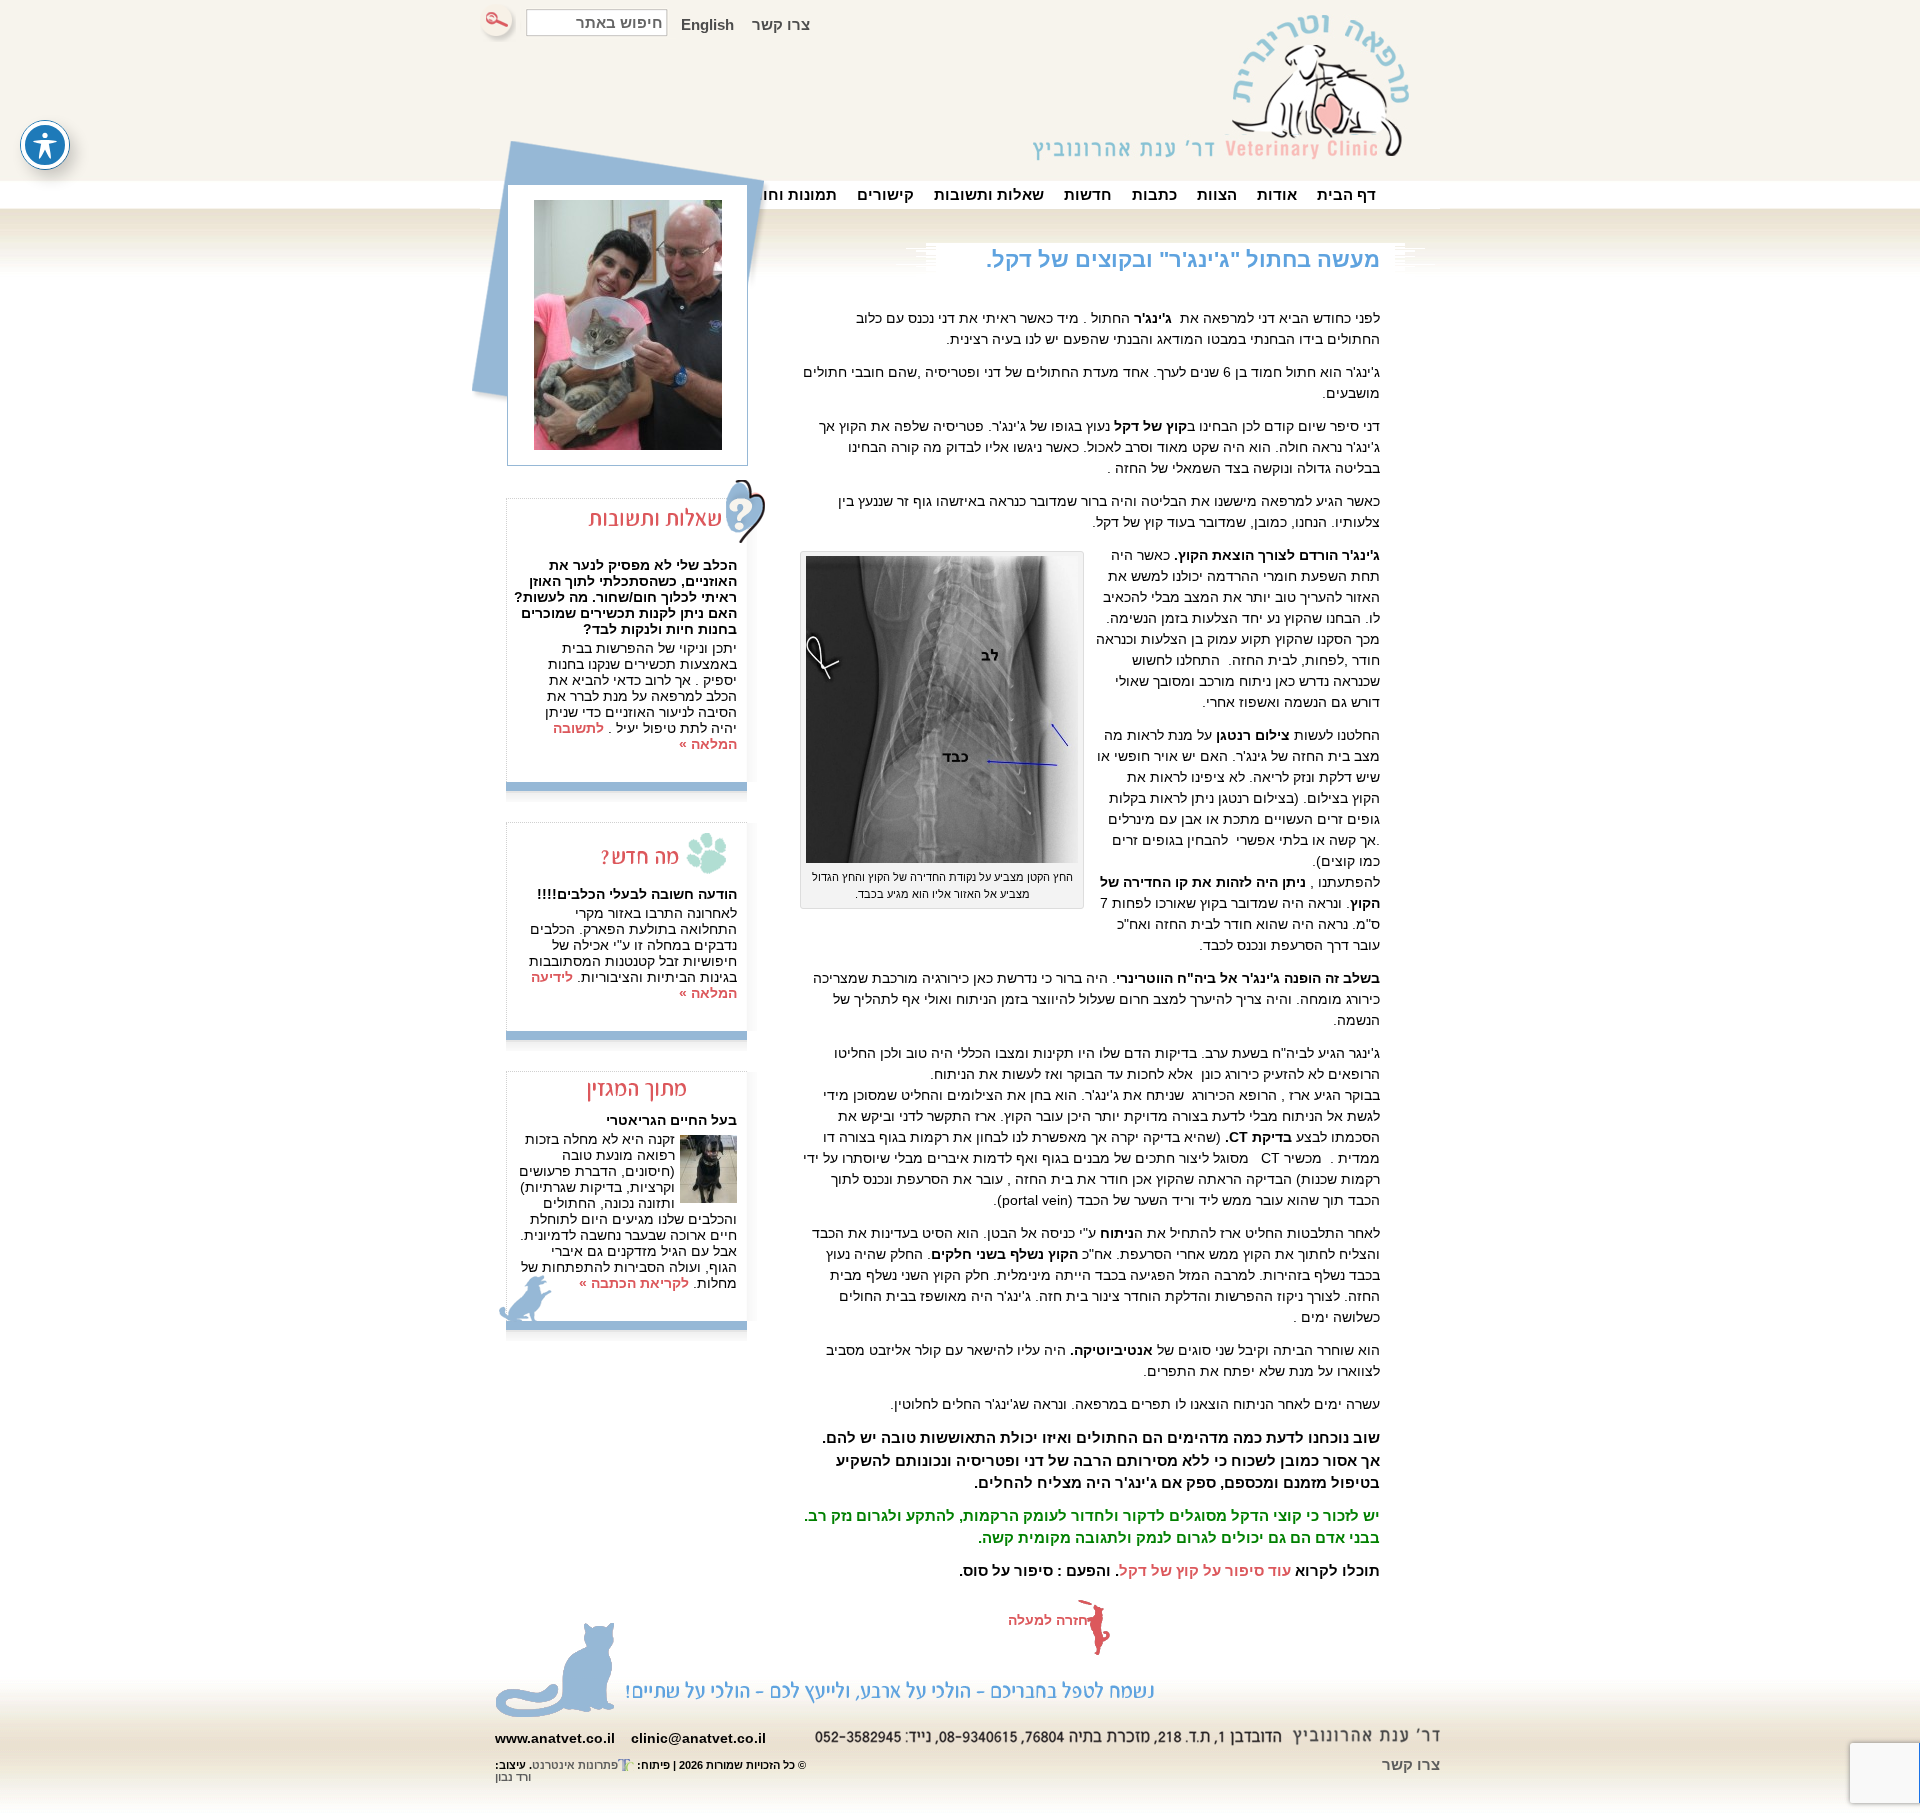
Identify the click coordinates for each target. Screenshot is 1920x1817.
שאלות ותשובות (989, 194)
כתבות (1154, 194)
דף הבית (1346, 194)
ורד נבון (513, 1777)
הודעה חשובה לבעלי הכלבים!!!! (637, 894)
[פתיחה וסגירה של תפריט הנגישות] (45, 145)
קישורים (885, 194)
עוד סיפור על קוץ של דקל (1205, 1570)
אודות (1277, 194)
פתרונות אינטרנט (575, 1765)
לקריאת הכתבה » (634, 1283)
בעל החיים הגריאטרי (671, 1120)
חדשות (1088, 194)
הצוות (1217, 194)
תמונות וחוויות (787, 194)
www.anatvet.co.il (555, 1738)
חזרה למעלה (1048, 1620)
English (707, 24)
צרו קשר (781, 24)
